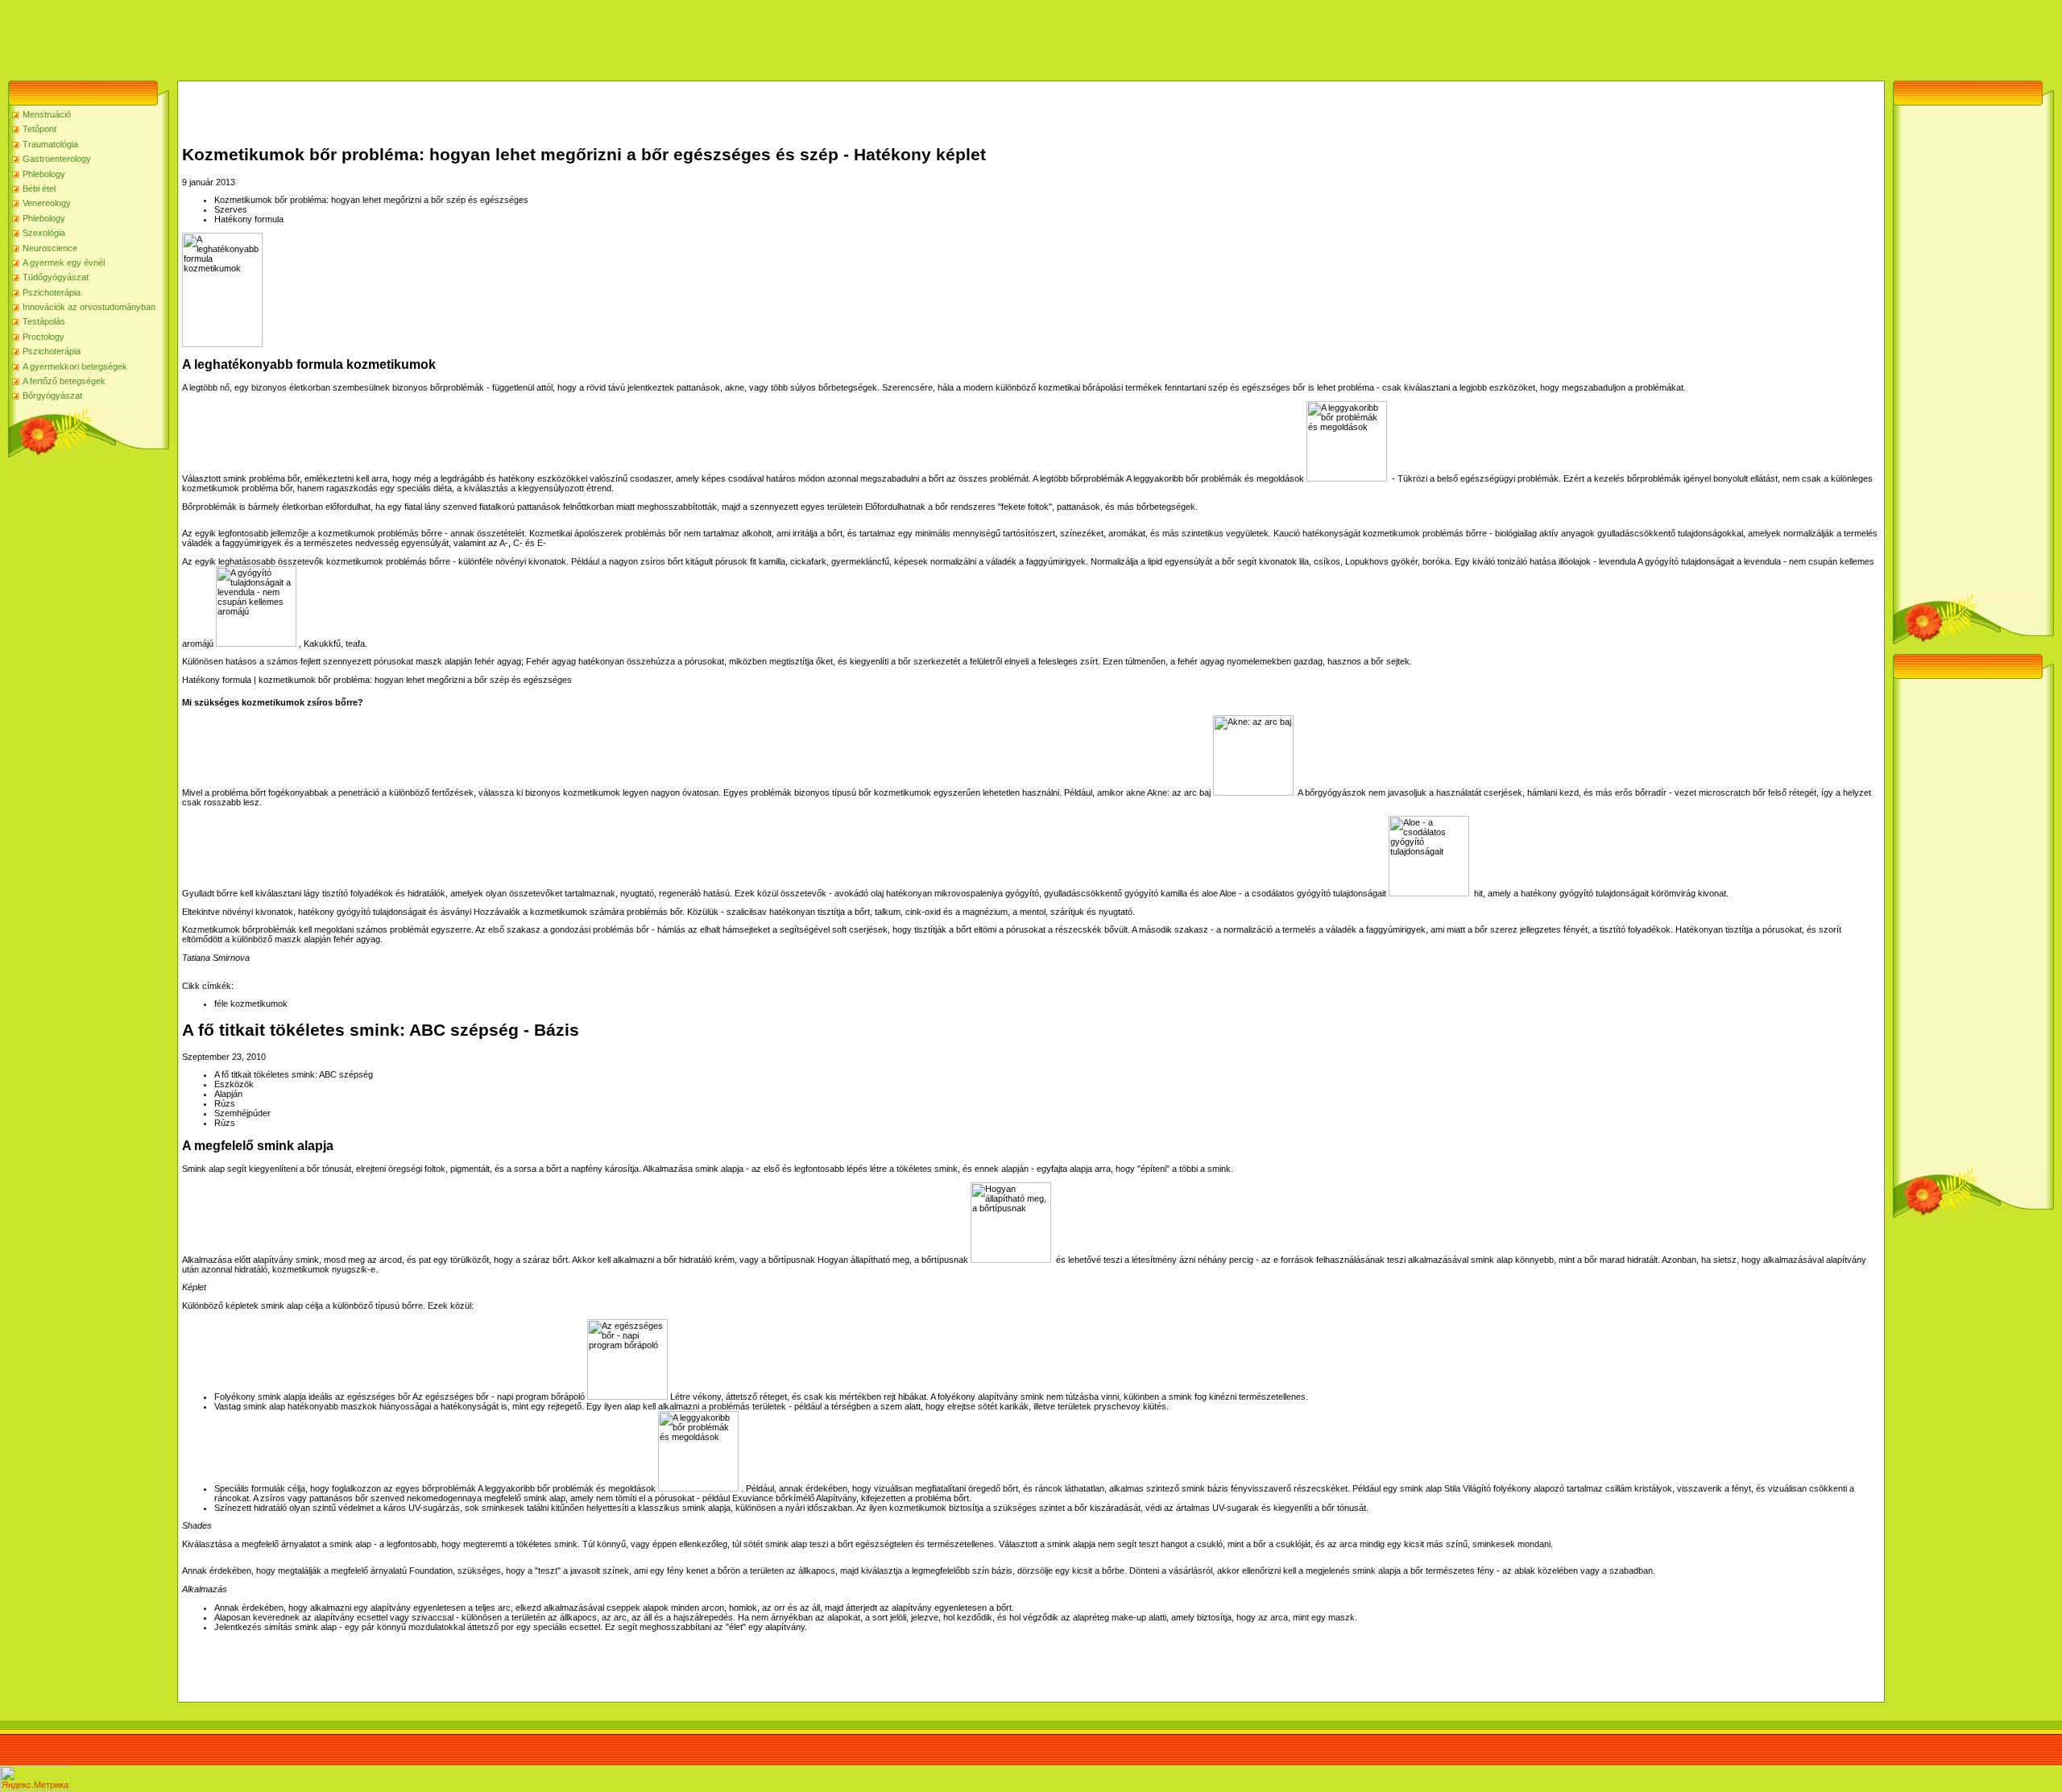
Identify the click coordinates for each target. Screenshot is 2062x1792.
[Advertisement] (293, 36)
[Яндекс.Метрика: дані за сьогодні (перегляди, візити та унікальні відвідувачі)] (35, 1778)
